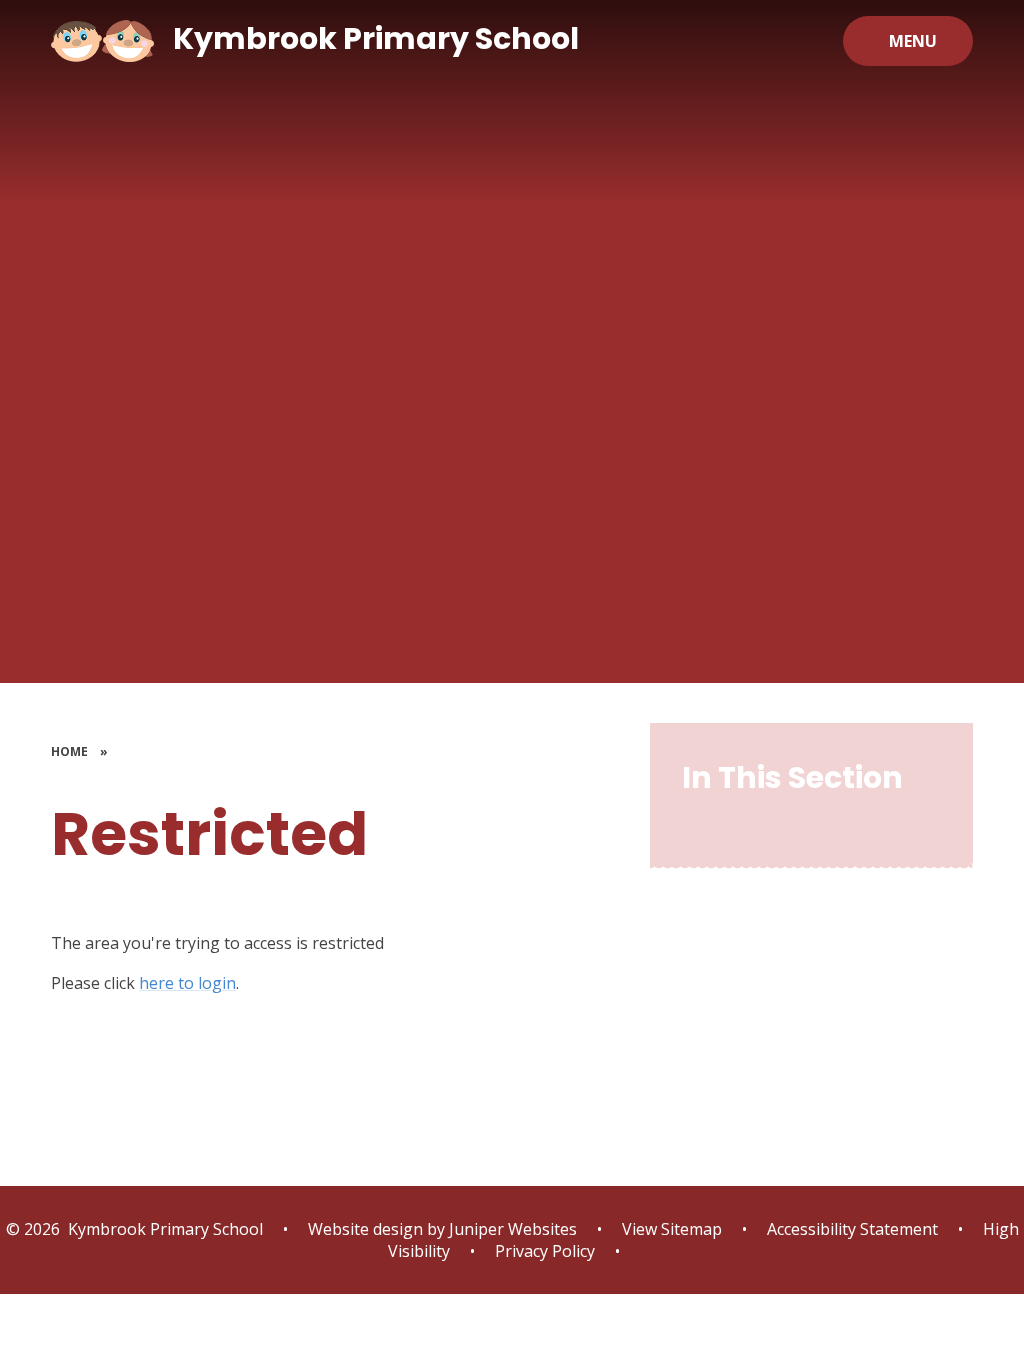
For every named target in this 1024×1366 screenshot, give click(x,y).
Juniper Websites (511, 1229)
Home (69, 751)
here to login (187, 983)
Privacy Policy (545, 1251)
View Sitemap (672, 1229)
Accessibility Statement (852, 1229)
